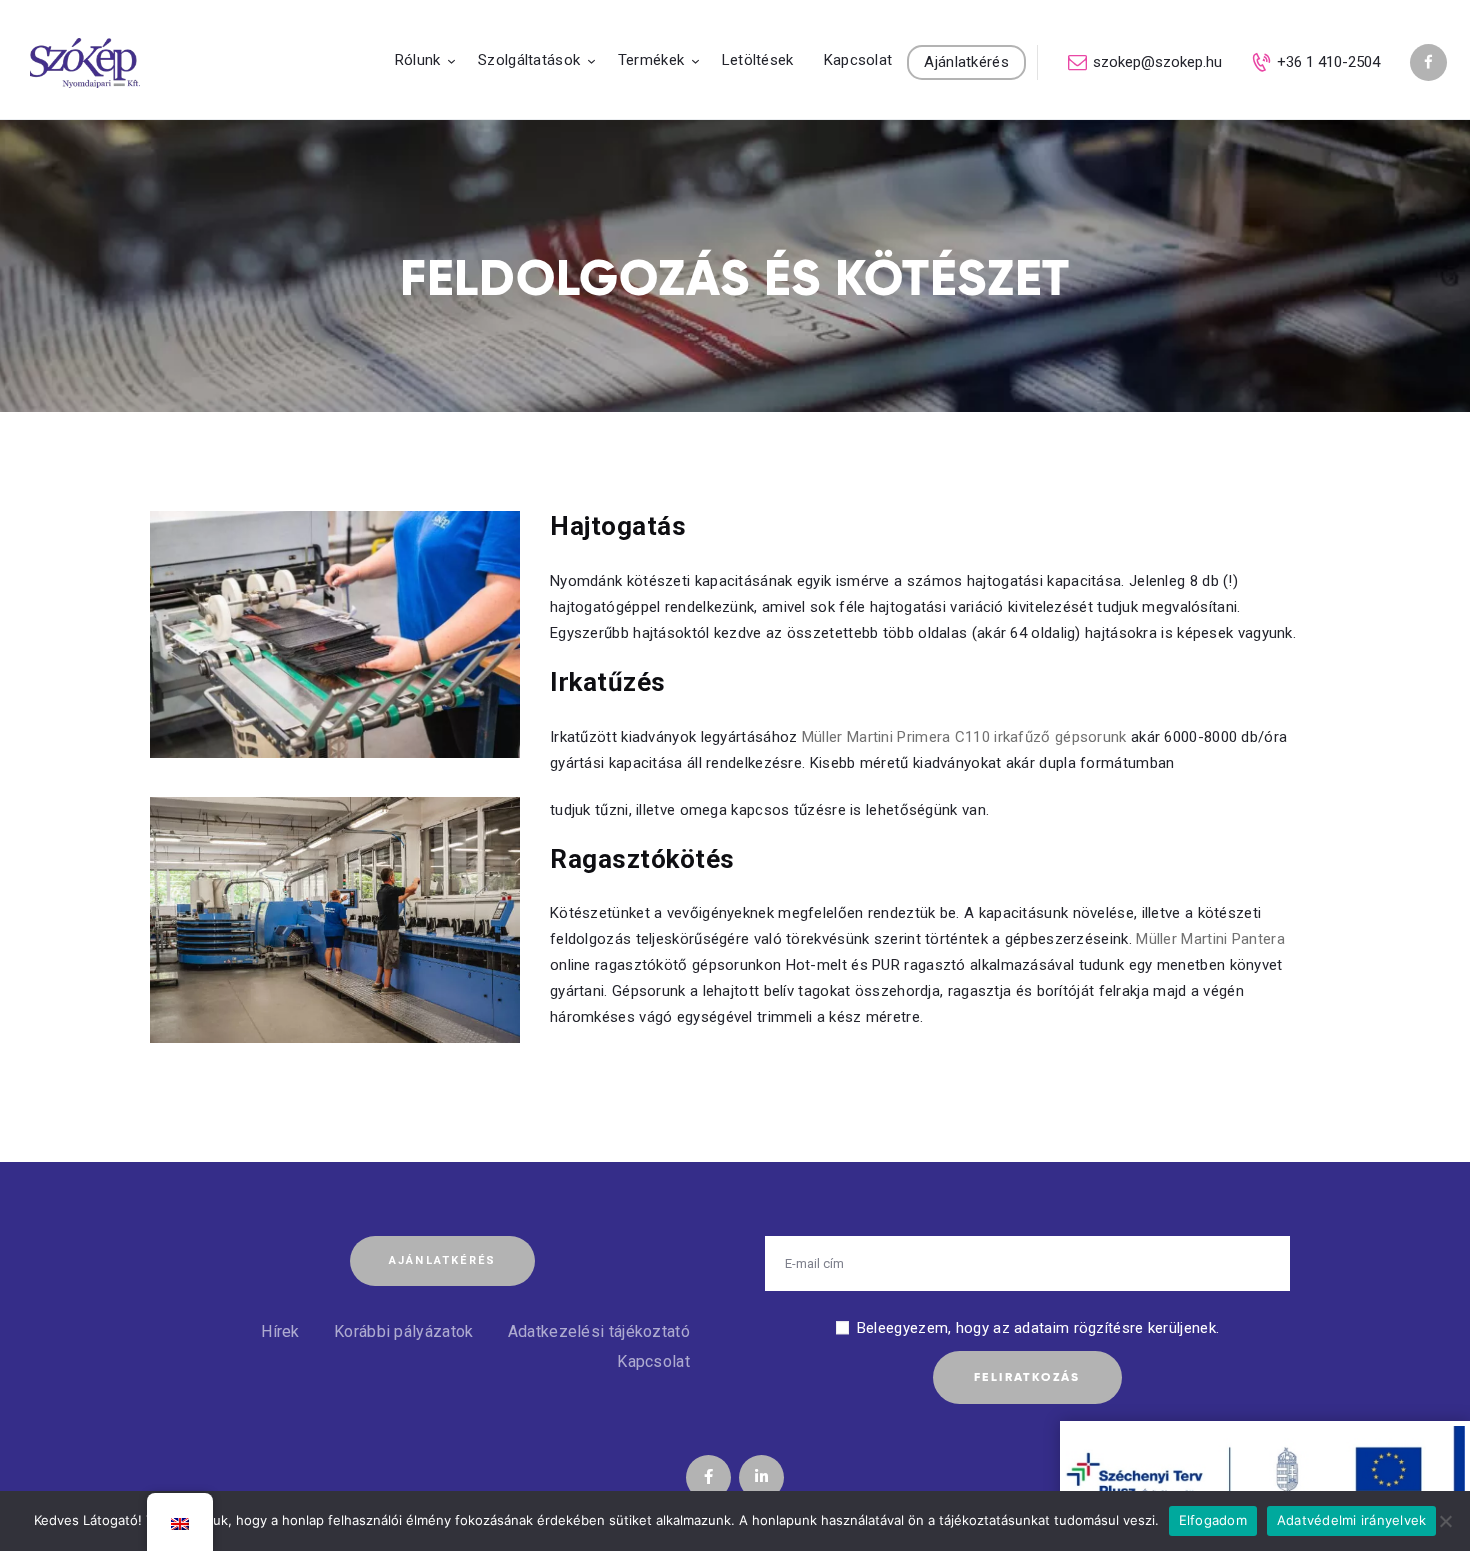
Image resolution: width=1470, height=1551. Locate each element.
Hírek (280, 1331)
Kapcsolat (653, 1361)
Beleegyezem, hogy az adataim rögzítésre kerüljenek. (1038, 1328)
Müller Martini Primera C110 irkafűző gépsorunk (964, 737)
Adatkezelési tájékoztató (599, 1331)
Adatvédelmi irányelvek (1352, 1520)
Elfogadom (1213, 1520)
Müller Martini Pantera (1210, 939)
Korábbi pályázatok (403, 1331)
